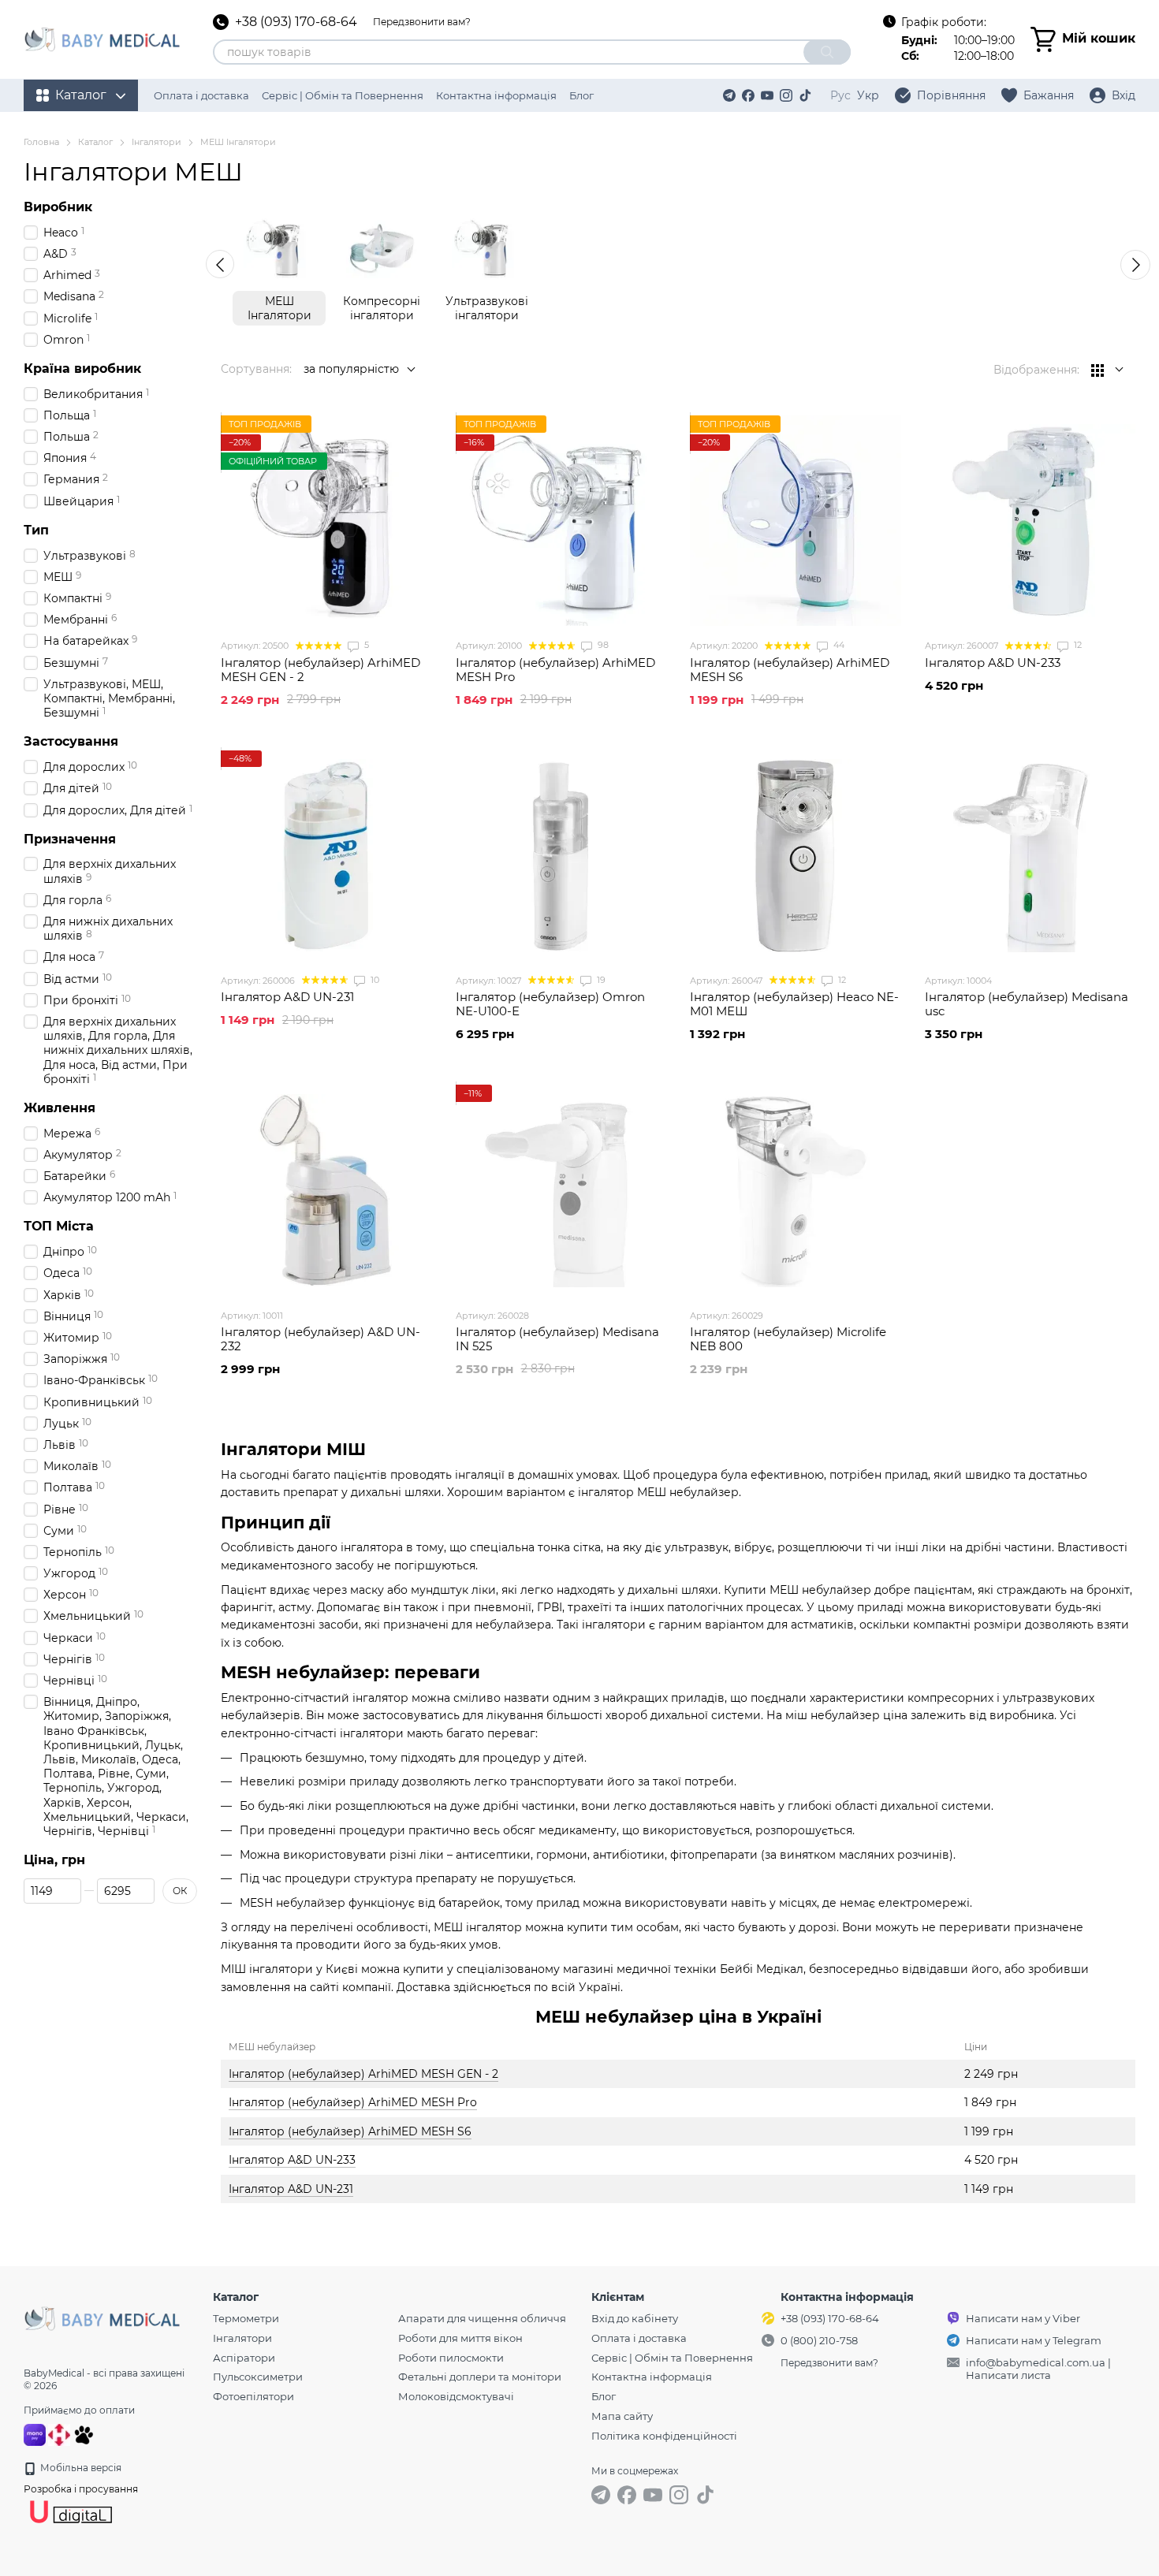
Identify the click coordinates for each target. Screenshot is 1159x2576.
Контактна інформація (496, 95)
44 (838, 645)
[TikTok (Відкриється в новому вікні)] (805, 95)
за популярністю (351, 369)
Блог (581, 95)
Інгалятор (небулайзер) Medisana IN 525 (557, 1339)
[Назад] (220, 264)
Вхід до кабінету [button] (635, 2318)
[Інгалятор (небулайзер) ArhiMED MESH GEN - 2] (326, 521)
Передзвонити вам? (422, 22)
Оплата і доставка (201, 95)
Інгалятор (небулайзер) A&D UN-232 (320, 1339)
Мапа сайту (622, 2416)
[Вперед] (1135, 265)
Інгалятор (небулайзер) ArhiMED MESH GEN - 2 (363, 2074)
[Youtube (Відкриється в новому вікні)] (767, 95)
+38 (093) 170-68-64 (296, 22)
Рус (840, 95)
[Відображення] (1107, 370)
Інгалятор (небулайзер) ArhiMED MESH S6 (350, 2131)
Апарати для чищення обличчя (482, 2318)
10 (374, 980)
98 (602, 645)
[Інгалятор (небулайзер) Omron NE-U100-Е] (561, 856)
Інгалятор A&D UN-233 (292, 2160)
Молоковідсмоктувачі (456, 2396)
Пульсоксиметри (258, 2377)
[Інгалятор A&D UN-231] (326, 856)
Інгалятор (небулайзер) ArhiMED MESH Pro (353, 2102)
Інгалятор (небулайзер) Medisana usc (1027, 1004)
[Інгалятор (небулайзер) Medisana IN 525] (561, 1190)
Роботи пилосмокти (451, 2358)
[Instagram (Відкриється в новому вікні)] (786, 95)
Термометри (246, 2318)
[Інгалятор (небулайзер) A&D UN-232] (326, 1190)
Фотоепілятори (253, 2396)
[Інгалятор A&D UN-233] (1030, 521)
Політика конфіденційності (664, 2436)
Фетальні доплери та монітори (480, 2377)
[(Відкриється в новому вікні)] (84, 2434)
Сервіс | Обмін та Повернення (343, 95)
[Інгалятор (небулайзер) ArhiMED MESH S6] (796, 521)
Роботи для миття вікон (460, 2338)
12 (1077, 645)
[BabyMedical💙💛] (102, 2317)
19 (600, 980)
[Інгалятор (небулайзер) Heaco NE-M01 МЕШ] (796, 856)
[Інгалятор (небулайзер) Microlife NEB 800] (796, 1190)
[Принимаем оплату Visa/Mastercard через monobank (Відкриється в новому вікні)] (35, 2434)
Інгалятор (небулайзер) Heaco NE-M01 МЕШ (794, 1004)
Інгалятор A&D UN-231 (291, 2189)
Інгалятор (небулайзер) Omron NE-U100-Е (550, 1004)
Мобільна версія (80, 2468)
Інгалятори (242, 2338)
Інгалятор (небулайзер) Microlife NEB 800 (788, 1339)
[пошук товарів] (827, 52)
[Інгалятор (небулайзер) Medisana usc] (1030, 856)
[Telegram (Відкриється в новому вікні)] (729, 95)
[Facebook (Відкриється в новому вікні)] (748, 95)
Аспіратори (244, 2358)
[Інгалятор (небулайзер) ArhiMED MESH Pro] (561, 521)
